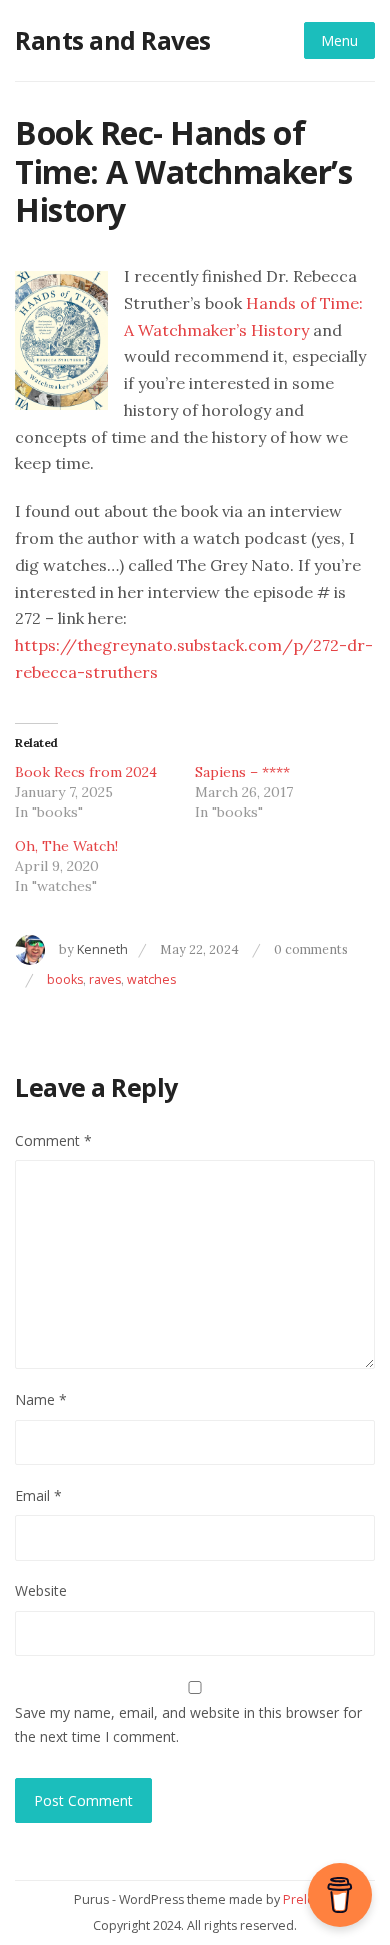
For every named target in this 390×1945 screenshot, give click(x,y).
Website (41, 1590)
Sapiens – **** (242, 772)
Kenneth (102, 949)
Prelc (298, 1899)
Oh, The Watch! (66, 846)
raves (105, 979)
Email (38, 1495)
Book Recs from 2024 (86, 772)
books (65, 979)
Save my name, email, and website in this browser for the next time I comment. (188, 1724)
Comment (53, 1140)
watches (151, 979)
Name (41, 1399)
